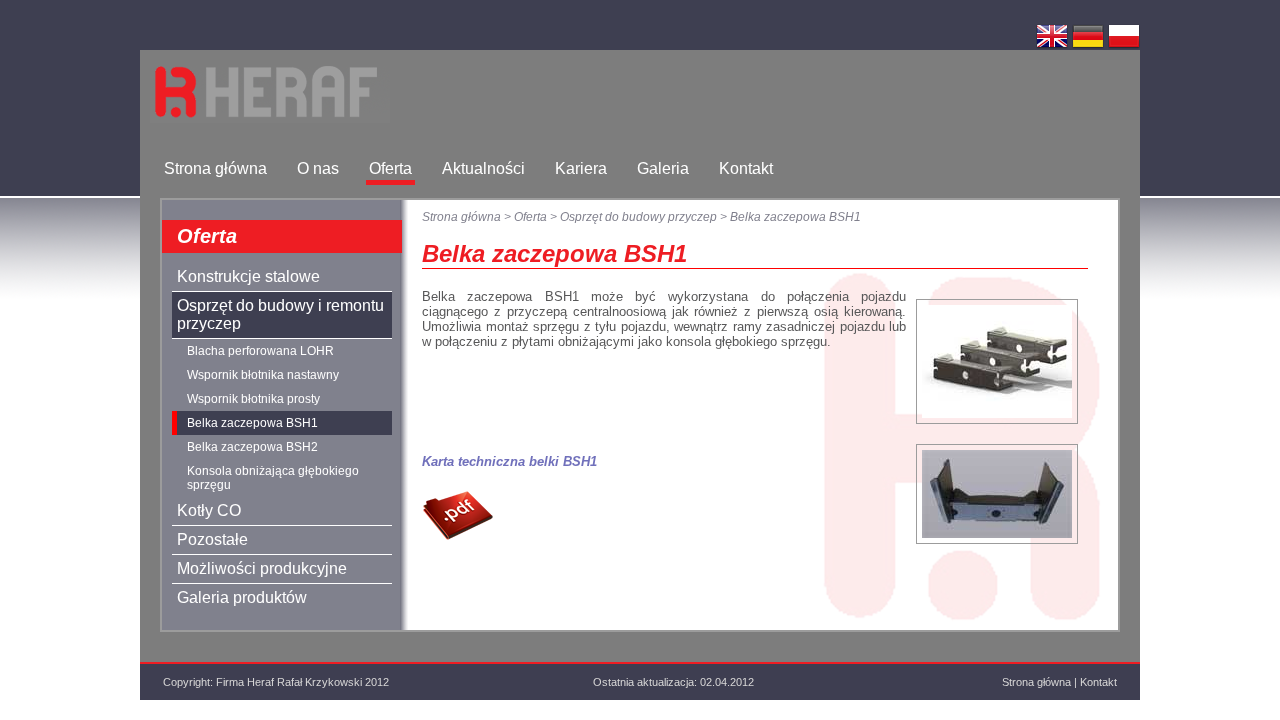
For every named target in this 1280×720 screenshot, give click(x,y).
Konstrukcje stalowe (248, 276)
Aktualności (483, 168)
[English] (1052, 46)
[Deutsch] (1088, 46)
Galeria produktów (242, 597)
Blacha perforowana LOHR (260, 351)
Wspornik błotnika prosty (253, 399)
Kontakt (746, 168)
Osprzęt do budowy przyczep (638, 217)
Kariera (581, 168)
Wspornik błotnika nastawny (263, 375)
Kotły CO (209, 510)
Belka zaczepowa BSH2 (252, 447)
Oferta (390, 168)
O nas (318, 168)
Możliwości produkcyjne (262, 568)
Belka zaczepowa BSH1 (252, 423)
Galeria (663, 168)
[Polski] (1124, 46)
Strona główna (215, 168)
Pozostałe (212, 539)
